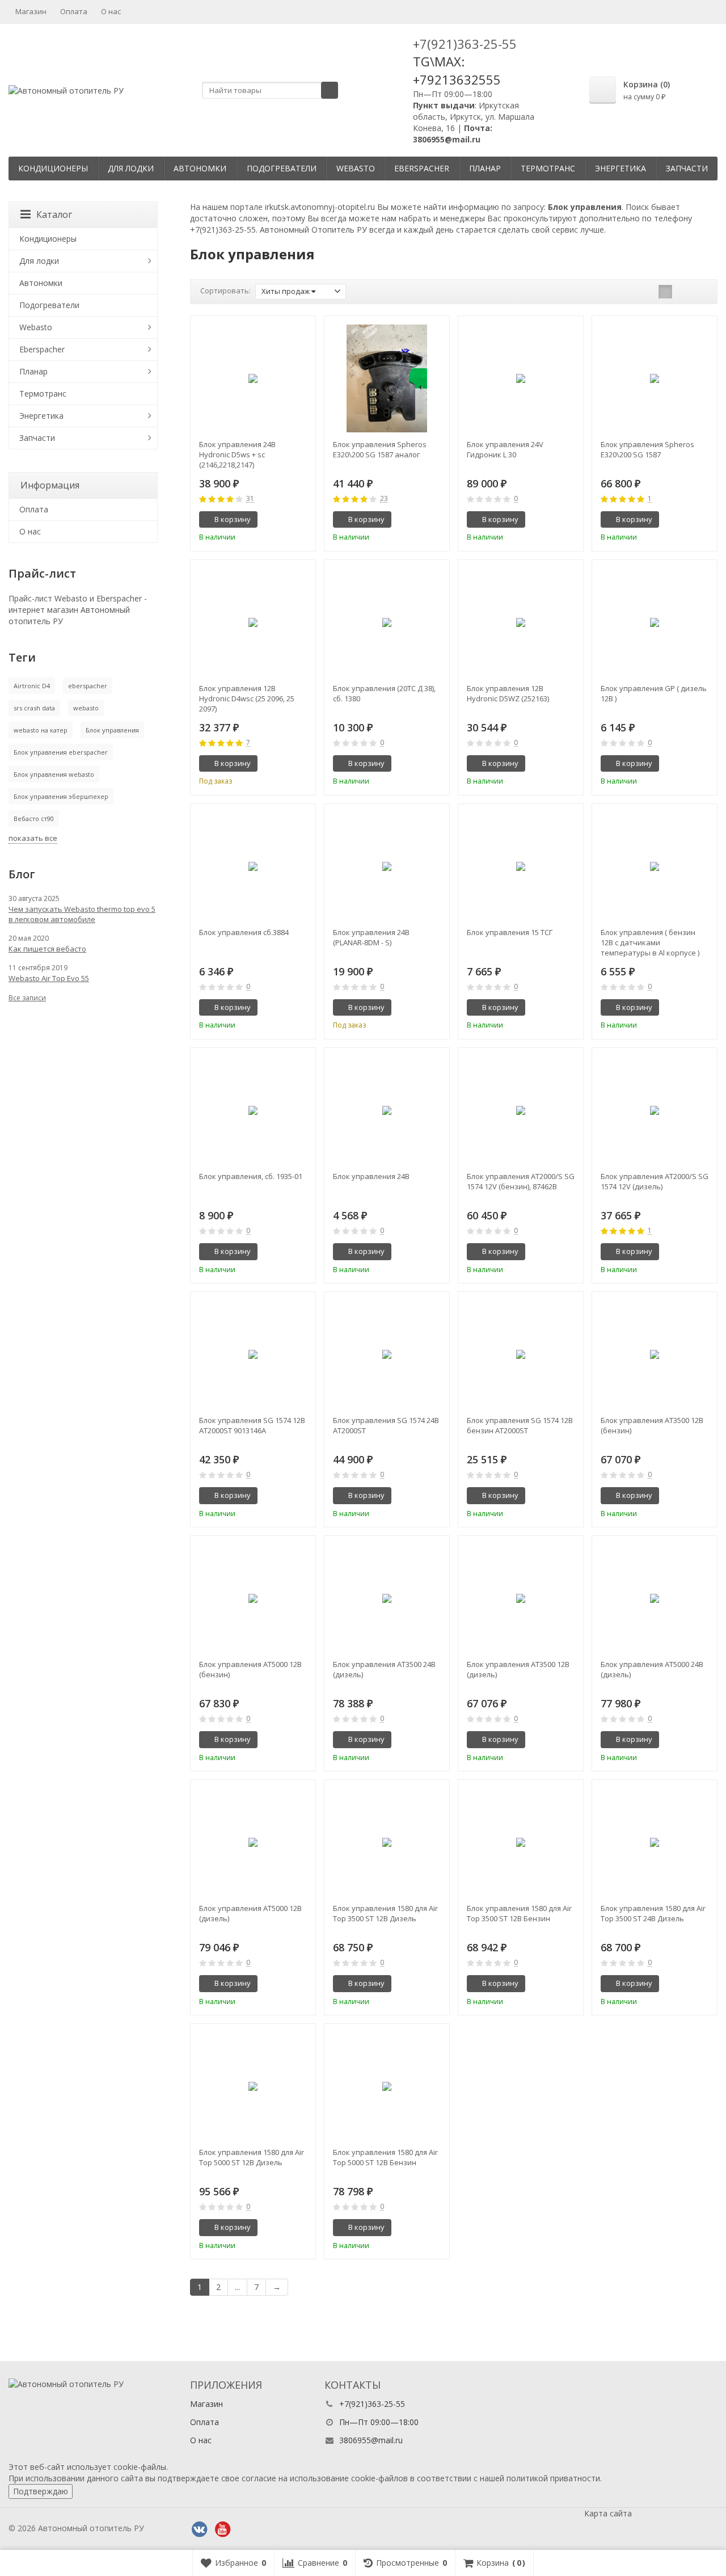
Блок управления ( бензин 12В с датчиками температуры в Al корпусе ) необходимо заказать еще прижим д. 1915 (650, 942)
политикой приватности (553, 2478)
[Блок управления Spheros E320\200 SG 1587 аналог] (387, 378)
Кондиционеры (53, 168)
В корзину (233, 519)
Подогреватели (282, 168)
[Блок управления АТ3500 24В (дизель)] (387, 1598)
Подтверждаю (41, 2491)
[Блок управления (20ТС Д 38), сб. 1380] (387, 622)
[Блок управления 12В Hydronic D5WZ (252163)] (521, 622)
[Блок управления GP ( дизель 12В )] (655, 622)
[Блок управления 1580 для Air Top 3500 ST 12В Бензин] (521, 1842)
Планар (485, 168)
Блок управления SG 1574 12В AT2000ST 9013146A (252, 1425)
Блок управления (112, 730)
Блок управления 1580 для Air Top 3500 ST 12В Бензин (519, 1913)
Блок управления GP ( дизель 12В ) (654, 693)
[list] (683, 292)
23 (384, 499)
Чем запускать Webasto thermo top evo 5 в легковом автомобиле (82, 914)
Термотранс (548, 168)
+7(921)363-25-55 (465, 44)
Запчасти (687, 168)
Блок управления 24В (371, 1176)
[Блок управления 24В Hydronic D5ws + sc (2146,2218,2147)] (253, 378)
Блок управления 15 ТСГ (510, 932)
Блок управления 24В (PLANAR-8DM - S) (371, 937)
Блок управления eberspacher (61, 752)
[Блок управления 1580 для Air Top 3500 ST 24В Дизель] (655, 1842)
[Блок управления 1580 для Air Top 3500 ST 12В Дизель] (387, 1842)
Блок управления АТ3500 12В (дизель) (518, 1669)
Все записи (27, 998)
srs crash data (34, 708)
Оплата (74, 11)
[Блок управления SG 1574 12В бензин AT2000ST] (521, 1354)
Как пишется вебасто (47, 949)
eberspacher (88, 686)
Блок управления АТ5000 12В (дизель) (250, 1913)
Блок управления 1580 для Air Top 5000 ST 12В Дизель (252, 2157)
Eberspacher (422, 168)
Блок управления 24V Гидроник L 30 (505, 449)
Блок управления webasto (54, 774)
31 (250, 499)
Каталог (54, 214)
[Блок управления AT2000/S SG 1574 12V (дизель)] (655, 1110)
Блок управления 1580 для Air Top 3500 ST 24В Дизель (653, 1913)
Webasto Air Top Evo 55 (49, 978)
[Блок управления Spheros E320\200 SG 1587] (655, 378)
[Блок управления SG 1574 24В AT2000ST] (387, 1354)
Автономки (200, 168)
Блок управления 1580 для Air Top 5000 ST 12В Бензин (385, 2157)
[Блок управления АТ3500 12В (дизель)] (521, 1598)
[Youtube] (222, 2529)
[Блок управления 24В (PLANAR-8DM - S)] (387, 866)
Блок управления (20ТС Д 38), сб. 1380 (384, 693)
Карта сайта (608, 2513)
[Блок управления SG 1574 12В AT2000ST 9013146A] (253, 1354)
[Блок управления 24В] (387, 1110)
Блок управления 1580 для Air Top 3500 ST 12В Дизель (385, 1913)
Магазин (31, 11)
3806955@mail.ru (371, 2440)
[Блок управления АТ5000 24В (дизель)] (655, 1598)
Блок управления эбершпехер (61, 796)
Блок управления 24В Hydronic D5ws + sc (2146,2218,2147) (237, 454)
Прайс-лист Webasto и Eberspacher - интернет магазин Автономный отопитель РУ (78, 610)
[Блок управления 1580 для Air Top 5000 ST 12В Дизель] (253, 2086)
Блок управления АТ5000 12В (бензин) (250, 1669)
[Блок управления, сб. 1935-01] (253, 1110)
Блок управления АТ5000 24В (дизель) (652, 1669)
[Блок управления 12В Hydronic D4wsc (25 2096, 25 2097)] (253, 622)
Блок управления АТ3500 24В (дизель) (384, 1669)
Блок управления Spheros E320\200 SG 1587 (647, 449)
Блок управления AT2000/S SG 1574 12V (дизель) (655, 1181)
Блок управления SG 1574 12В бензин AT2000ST (520, 1425)
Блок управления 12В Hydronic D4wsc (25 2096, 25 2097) (247, 698)
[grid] (665, 292)
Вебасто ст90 (34, 818)
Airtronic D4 (32, 686)
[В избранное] (303, 520)
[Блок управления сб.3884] (253, 866)
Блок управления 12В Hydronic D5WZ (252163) (508, 693)
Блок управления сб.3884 (244, 932)
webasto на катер (41, 730)
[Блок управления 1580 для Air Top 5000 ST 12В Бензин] (387, 2086)
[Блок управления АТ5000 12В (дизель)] (253, 1842)
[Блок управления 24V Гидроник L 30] (521, 378)
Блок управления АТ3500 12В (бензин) (652, 1425)
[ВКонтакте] (199, 2529)
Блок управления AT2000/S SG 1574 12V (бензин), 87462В (521, 1181)
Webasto (356, 168)
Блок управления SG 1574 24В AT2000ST (386, 1425)
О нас (111, 11)
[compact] (700, 292)
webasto (86, 708)
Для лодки (131, 168)
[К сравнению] (286, 520)
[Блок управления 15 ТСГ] (521, 866)
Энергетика (621, 168)
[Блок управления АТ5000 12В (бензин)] (253, 1598)
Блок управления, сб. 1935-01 (251, 1176)
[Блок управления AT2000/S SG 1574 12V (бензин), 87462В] (521, 1110)
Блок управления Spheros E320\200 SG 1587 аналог (380, 449)
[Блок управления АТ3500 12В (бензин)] (655, 1354)
